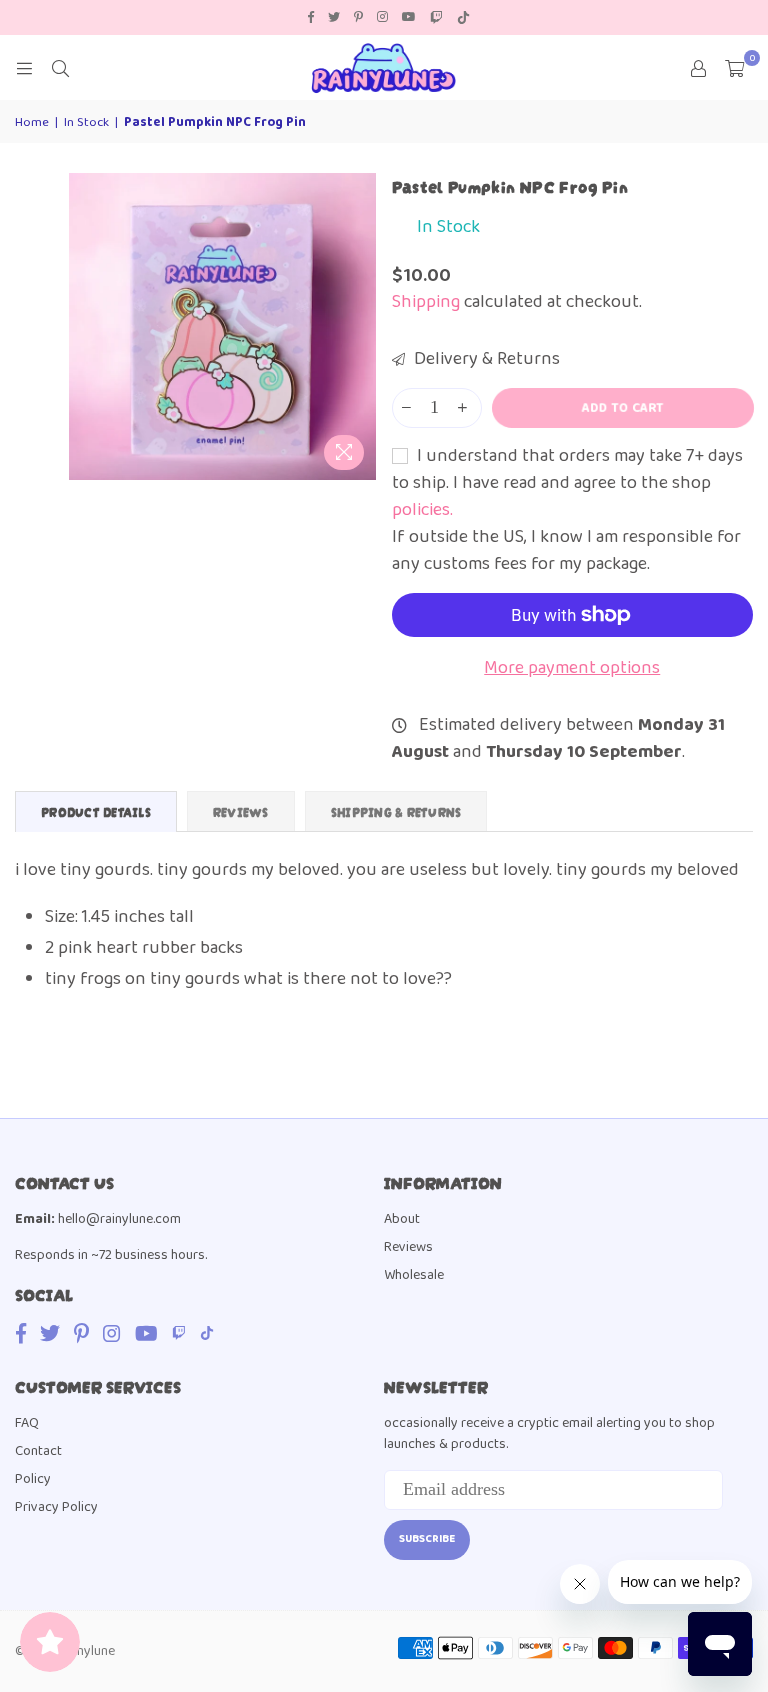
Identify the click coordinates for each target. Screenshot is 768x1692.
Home (32, 123)
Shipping (426, 302)
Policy (33, 1479)
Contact (38, 1451)
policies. (422, 510)
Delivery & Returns (485, 359)
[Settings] (698, 68)
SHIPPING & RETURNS (396, 811)
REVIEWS (241, 811)
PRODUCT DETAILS (96, 811)
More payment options (572, 668)
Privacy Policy (56, 1507)
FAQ (27, 1423)
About (402, 1219)
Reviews (408, 1247)
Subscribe (427, 1539)
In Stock (86, 123)
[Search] (60, 68)
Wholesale (414, 1275)
